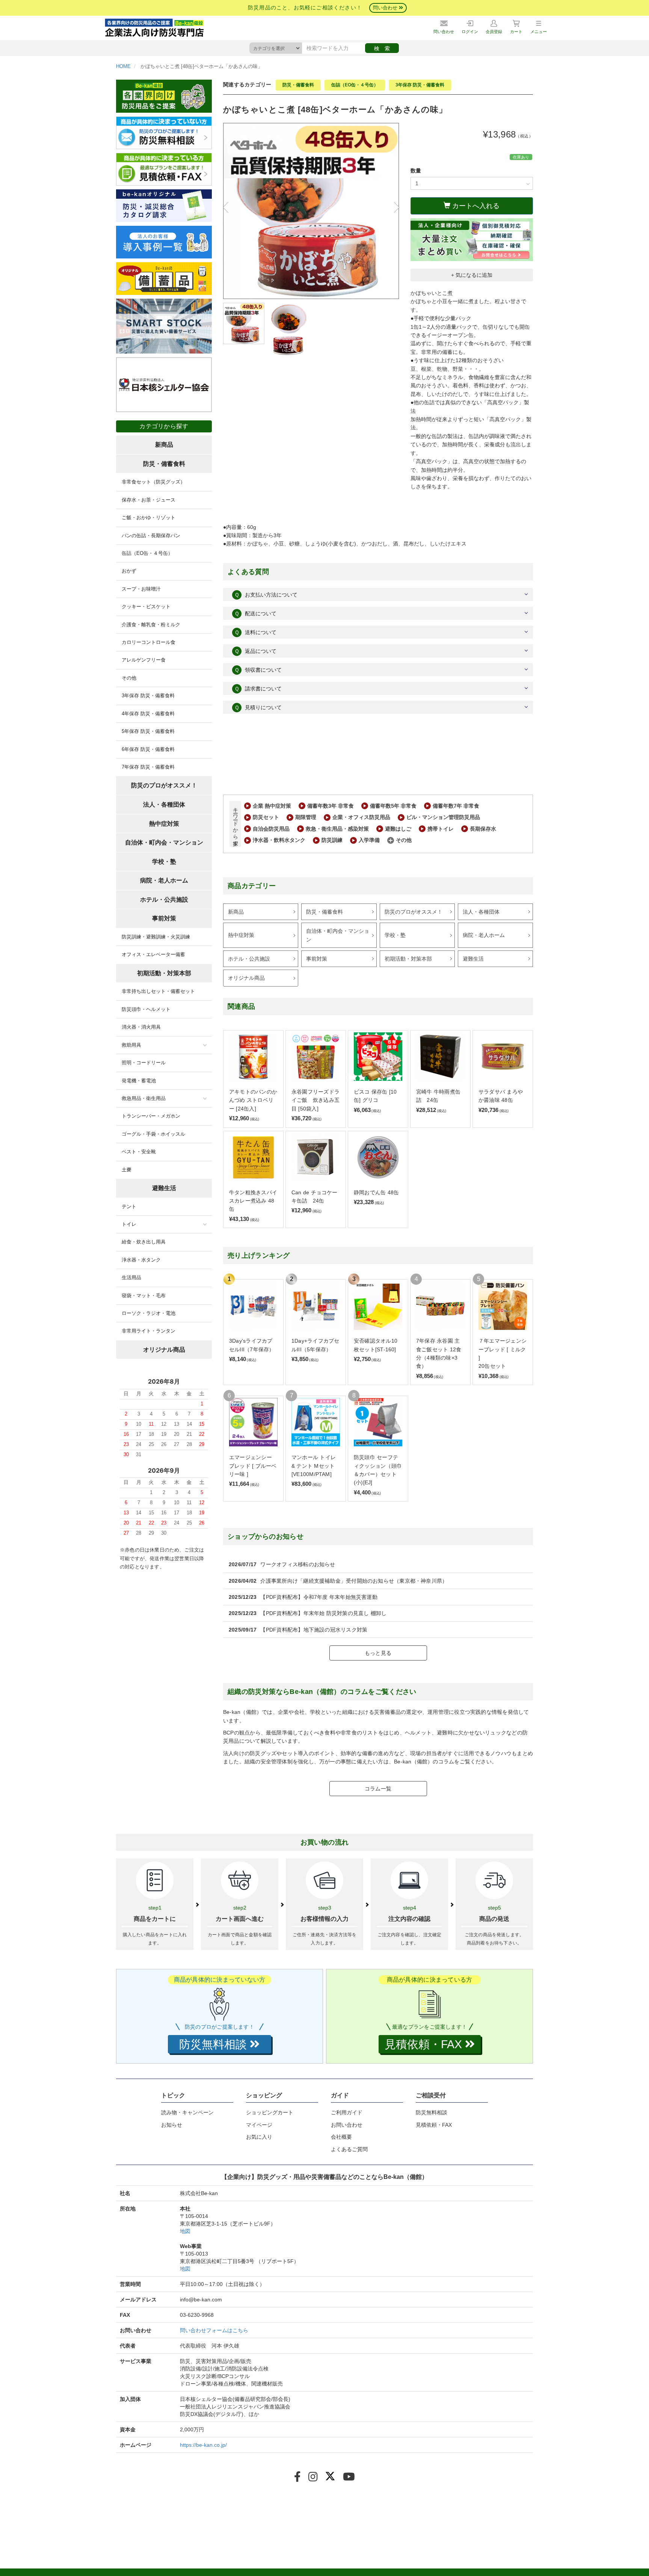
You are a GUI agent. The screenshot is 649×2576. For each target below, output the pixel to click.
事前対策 (317, 959)
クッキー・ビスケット (146, 607)
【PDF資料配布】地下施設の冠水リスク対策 (314, 1630)
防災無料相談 (432, 2112)
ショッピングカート (270, 2112)
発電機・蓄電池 (139, 1081)
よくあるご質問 (349, 2149)
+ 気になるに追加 (472, 275)
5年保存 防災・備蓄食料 (148, 731)
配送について (255, 613)
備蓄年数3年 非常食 (331, 806)
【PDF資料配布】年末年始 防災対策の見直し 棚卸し (323, 1613)
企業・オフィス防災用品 (361, 817)
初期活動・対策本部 (408, 959)
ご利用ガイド (347, 2112)
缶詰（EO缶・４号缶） (355, 85)
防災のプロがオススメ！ (414, 912)
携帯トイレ (441, 829)
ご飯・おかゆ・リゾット (149, 517)
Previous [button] (229, 207)
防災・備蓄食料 (298, 85)
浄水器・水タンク (141, 1260)
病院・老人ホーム (484, 935)
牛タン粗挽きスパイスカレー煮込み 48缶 (253, 1201)
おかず (129, 571)
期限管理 (306, 817)
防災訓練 (332, 840)
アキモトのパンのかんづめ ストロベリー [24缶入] (253, 1100)
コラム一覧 (378, 1789)
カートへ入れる (475, 206)
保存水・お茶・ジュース (149, 500)
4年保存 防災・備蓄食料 (148, 714)
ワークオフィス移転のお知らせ (298, 1564)
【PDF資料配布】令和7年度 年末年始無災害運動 (319, 1597)
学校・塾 (395, 935)
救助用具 (131, 1045)
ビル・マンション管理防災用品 (443, 817)
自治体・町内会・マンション (338, 935)
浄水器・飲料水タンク (279, 840)
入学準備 (369, 840)
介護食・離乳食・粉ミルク (151, 625)
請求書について (258, 689)
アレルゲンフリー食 (144, 660)
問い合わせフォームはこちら (214, 2330)
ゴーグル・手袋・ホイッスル (153, 1134)
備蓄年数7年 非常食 (456, 806)
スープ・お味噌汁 (141, 589)
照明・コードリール (144, 1063)
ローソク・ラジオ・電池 (149, 1313)
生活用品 (131, 1277)
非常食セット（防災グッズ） (153, 482)
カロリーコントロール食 (149, 642)
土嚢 (127, 1170)
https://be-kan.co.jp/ (203, 2445)
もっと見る (378, 1653)
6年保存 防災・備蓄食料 (148, 749)
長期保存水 (483, 829)
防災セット (266, 817)
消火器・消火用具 (141, 1027)
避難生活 (473, 959)
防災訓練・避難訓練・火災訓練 (156, 937)
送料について (255, 632)
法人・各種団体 (481, 912)
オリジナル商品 (246, 978)
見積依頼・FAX (434, 2125)
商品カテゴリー (252, 886)
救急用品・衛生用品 (144, 1098)
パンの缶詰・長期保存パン (151, 536)
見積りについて (258, 707)
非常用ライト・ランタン (149, 1331)
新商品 (236, 912)
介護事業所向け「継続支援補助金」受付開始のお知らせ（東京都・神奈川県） (354, 1581)
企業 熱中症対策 (272, 806)
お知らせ (172, 2125)
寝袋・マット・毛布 (144, 1296)
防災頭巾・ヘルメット (146, 1009)
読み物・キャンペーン (187, 2112)
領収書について (258, 670)
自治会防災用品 (271, 829)
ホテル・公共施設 (249, 959)
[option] (311, 211)
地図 (185, 2231)
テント (129, 1206)
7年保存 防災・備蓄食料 (148, 767)
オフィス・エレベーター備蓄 (153, 954)
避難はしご (398, 829)
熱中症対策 (241, 935)
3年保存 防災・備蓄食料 (420, 85)
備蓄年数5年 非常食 (393, 806)
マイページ (259, 2125)
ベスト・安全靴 (139, 1152)
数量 (416, 171)
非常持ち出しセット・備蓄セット (158, 991)
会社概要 (341, 2137)
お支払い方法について (266, 595)
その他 (404, 840)
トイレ (129, 1224)
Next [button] (394, 207)
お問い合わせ (347, 2125)
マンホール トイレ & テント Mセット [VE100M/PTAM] (314, 1466)
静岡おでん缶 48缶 (376, 1192)
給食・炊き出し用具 (144, 1242)
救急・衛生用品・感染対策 (337, 829)
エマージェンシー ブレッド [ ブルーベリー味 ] (253, 1466)
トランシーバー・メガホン (151, 1116)
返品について (255, 651)
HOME (123, 66)
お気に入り (259, 2137)
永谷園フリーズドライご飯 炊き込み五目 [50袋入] (315, 1100)
